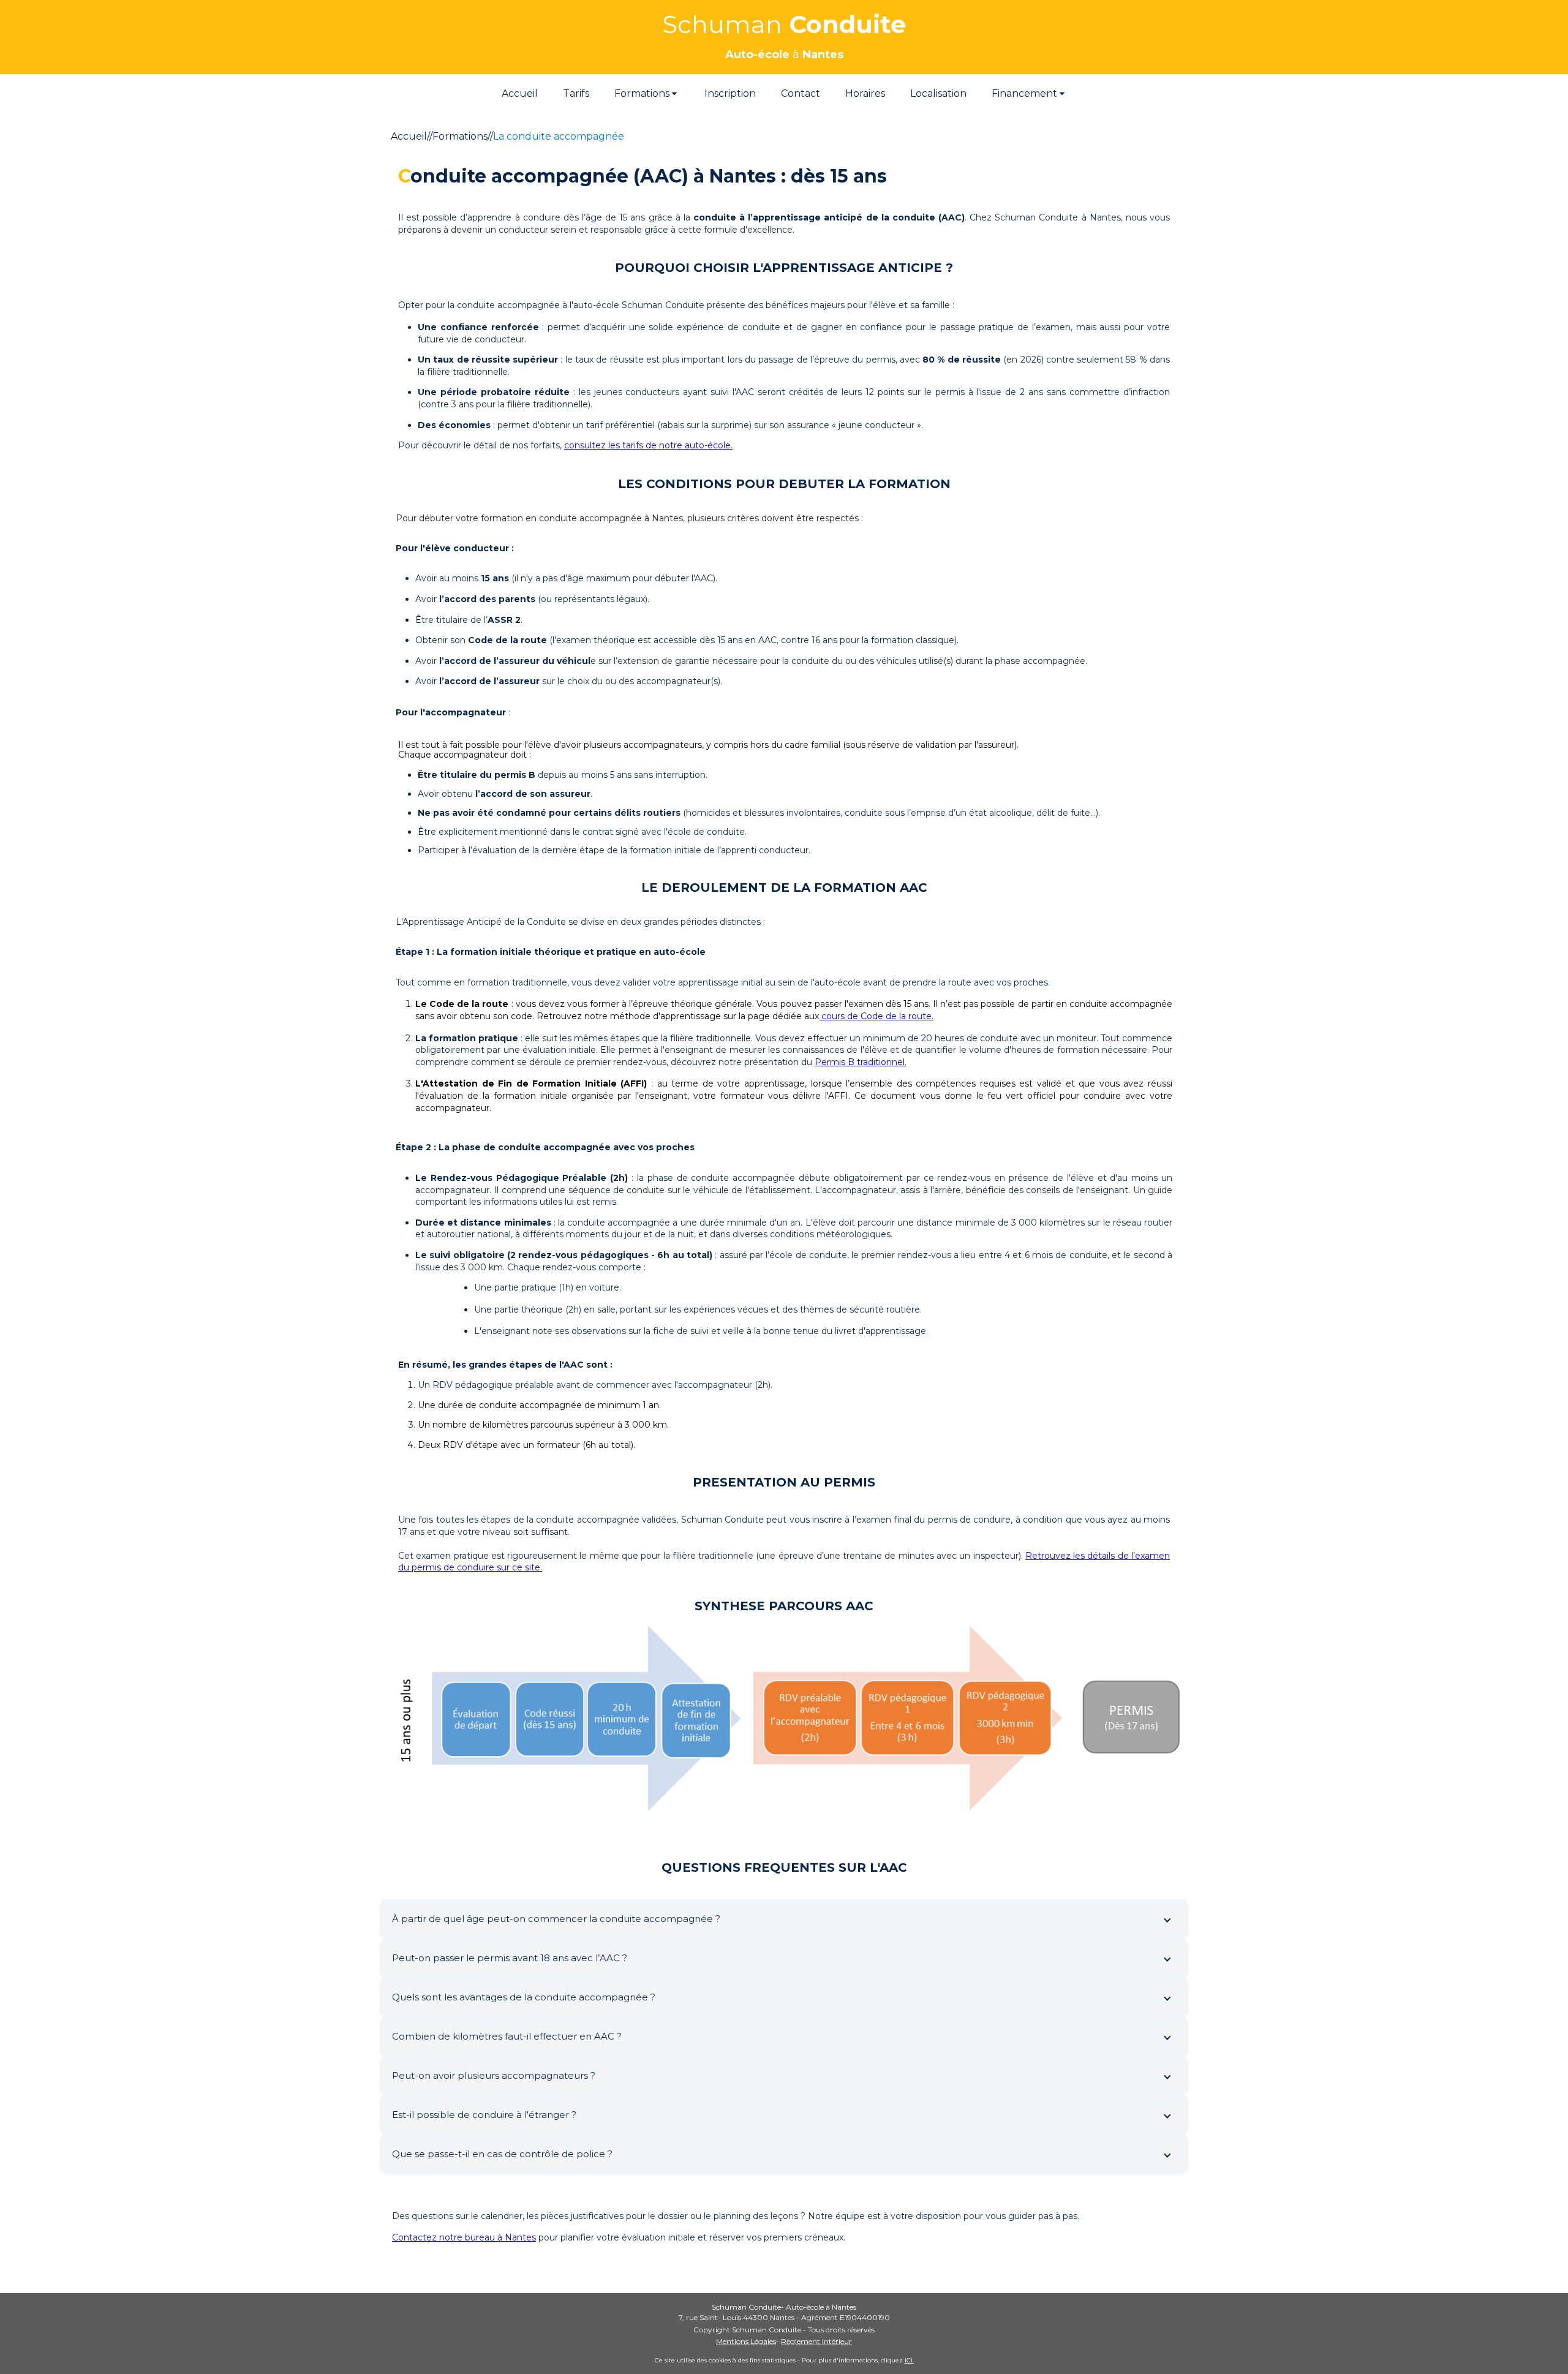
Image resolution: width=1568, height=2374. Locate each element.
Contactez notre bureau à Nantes (464, 2237)
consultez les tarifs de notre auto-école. (648, 445)
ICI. (909, 2360)
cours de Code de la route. (876, 1016)
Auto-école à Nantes (821, 2307)
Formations (460, 136)
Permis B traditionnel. (861, 1062)
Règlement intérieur (816, 2341)
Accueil (409, 136)
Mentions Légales (746, 2341)
